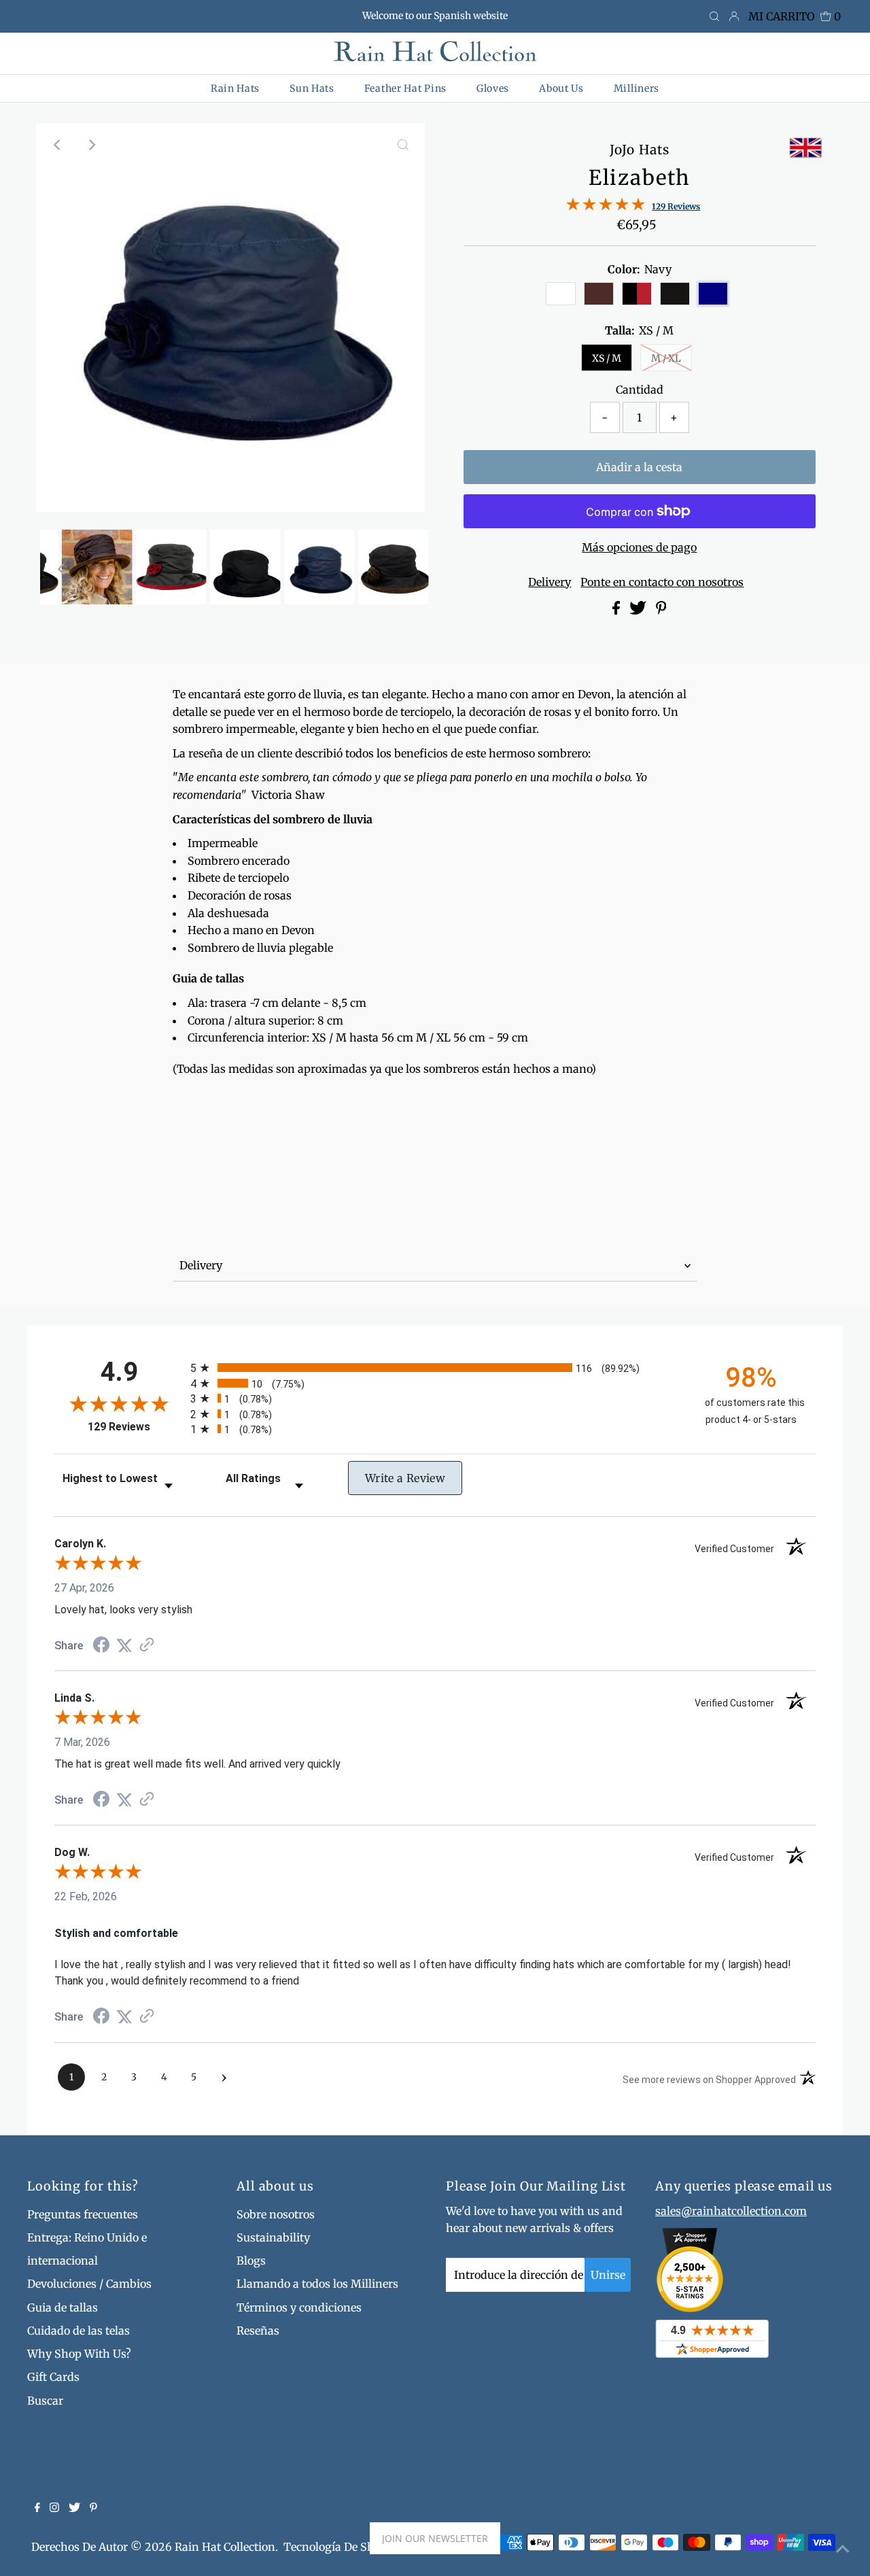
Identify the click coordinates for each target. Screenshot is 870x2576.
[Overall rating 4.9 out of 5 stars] (606, 207)
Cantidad (640, 390)
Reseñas (258, 2331)
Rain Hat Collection (225, 2547)
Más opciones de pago (639, 547)
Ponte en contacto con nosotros (662, 582)
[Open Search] (714, 17)
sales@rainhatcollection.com (731, 2211)
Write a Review (405, 1478)
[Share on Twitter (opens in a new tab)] (124, 1646)
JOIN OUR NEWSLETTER (435, 2538)
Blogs (251, 2261)
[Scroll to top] (843, 2549)
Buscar (45, 2401)
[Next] (91, 145)
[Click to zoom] (403, 145)
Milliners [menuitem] (637, 88)
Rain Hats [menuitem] (235, 88)
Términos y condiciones (299, 2307)
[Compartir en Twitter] (639, 611)
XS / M (607, 358)
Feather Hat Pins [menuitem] (405, 88)
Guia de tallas (63, 2307)
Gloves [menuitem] (493, 88)
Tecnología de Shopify (342, 2547)
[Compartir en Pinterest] (661, 611)
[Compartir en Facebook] (617, 611)
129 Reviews (676, 206)
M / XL (666, 358)
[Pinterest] (93, 2508)
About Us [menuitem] (561, 88)
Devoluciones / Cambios (89, 2284)
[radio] (435, 1368)
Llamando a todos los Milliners (317, 2284)
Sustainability (273, 2237)
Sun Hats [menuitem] (312, 88)
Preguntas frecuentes (83, 2214)
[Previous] (58, 145)
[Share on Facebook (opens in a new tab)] (101, 1646)
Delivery (550, 582)
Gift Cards (53, 2377)
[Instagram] (54, 2508)
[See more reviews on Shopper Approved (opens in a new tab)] (147, 1646)
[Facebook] (37, 2508)
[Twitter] (74, 2508)
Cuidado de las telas (79, 2331)
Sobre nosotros (276, 2214)
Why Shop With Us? (79, 2354)
